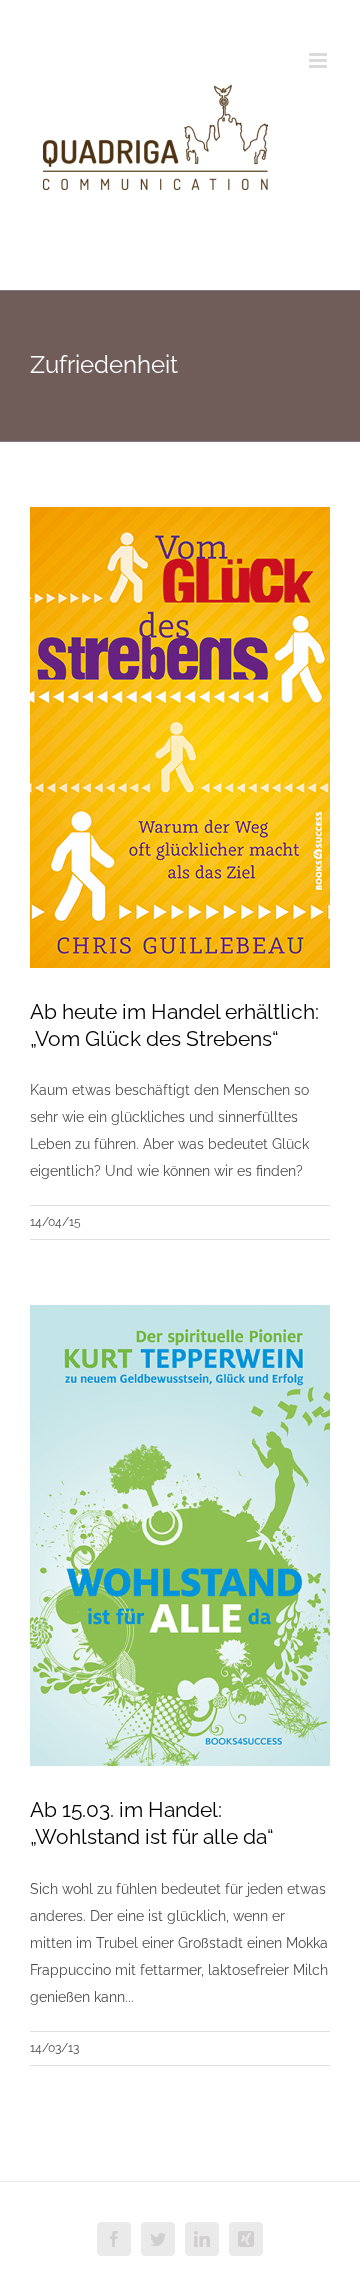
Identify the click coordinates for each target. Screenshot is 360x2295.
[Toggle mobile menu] (319, 60)
